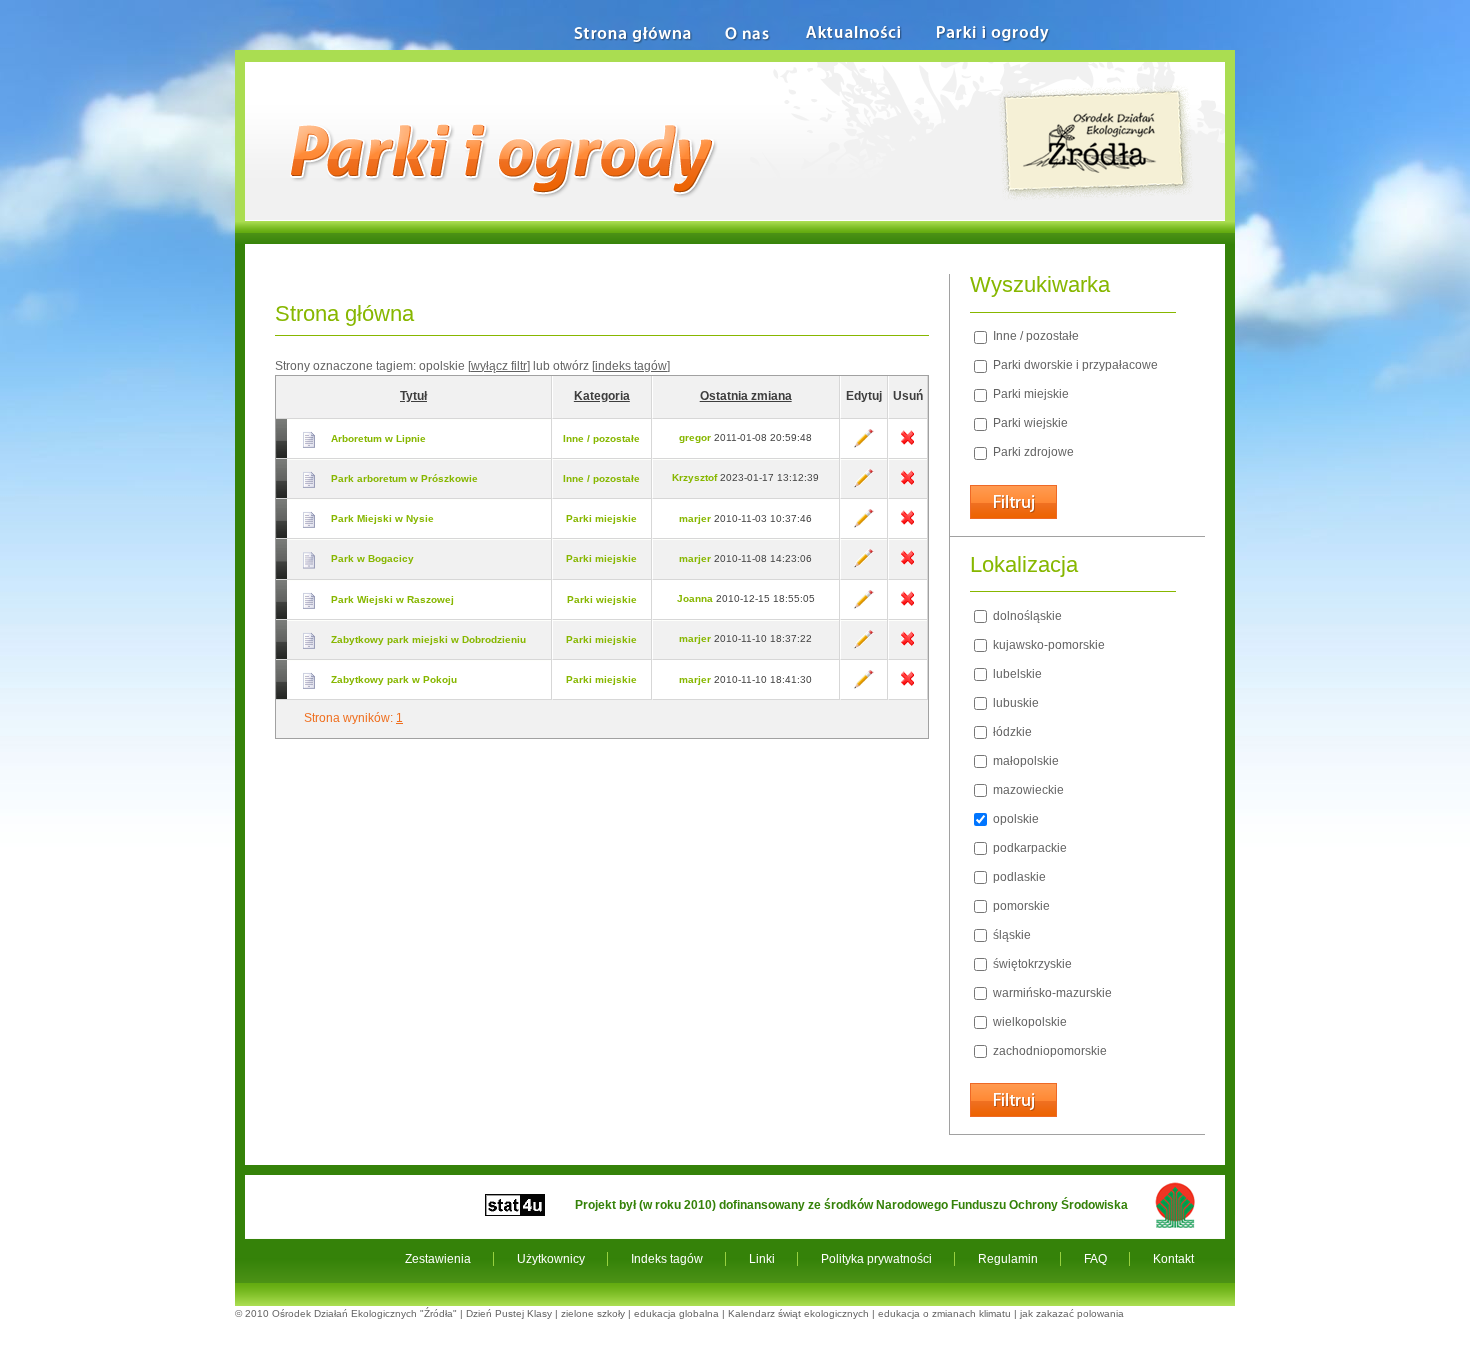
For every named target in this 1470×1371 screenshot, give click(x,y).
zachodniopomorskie (1048, 1051)
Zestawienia (438, 1259)
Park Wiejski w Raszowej (392, 599)
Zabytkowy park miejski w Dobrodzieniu (428, 639)
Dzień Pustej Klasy (509, 1313)
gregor (695, 437)
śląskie (1010, 935)
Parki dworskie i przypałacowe (1074, 365)
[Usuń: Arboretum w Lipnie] (907, 444)
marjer (695, 518)
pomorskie (1020, 906)
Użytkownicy (551, 1259)
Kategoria (602, 396)
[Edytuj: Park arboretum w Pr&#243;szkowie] (864, 484)
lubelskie (1016, 674)
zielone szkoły (593, 1313)
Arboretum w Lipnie (378, 438)
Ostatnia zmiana (746, 396)
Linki (762, 1259)
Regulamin (1008, 1259)
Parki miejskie (601, 518)
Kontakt (1173, 1259)
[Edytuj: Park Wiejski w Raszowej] (864, 605)
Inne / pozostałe (601, 438)
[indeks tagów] (631, 366)
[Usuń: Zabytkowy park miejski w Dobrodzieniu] (907, 645)
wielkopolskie (1028, 1022)
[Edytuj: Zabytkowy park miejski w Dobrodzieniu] (864, 645)
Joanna (695, 598)
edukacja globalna (676, 1313)
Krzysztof (694, 477)
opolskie (1014, 819)
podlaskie (1018, 877)
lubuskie (1014, 703)
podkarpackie (1028, 848)
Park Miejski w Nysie (382, 518)
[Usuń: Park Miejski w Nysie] (907, 524)
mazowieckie (1027, 790)
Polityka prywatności (876, 1259)
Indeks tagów (667, 1259)
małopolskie (1024, 761)
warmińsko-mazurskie (1051, 993)
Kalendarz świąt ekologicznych (798, 1313)
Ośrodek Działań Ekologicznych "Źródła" (364, 1313)
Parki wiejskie (602, 599)
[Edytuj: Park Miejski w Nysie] (864, 524)
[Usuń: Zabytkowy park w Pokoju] (907, 685)
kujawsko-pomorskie (1047, 645)
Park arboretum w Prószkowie (404, 478)
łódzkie (1011, 732)
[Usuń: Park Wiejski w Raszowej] (907, 605)
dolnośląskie (1026, 616)
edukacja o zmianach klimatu (944, 1313)
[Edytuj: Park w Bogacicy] (864, 564)
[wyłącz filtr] (499, 366)
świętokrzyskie (1031, 964)
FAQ (1095, 1259)
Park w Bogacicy (372, 558)
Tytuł (413, 396)
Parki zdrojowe (1032, 452)
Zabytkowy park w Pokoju (394, 679)
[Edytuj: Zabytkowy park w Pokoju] (864, 685)
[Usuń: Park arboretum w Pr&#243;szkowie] (907, 484)
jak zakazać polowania (1072, 1313)
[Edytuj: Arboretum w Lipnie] (864, 444)
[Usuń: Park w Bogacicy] (907, 564)
